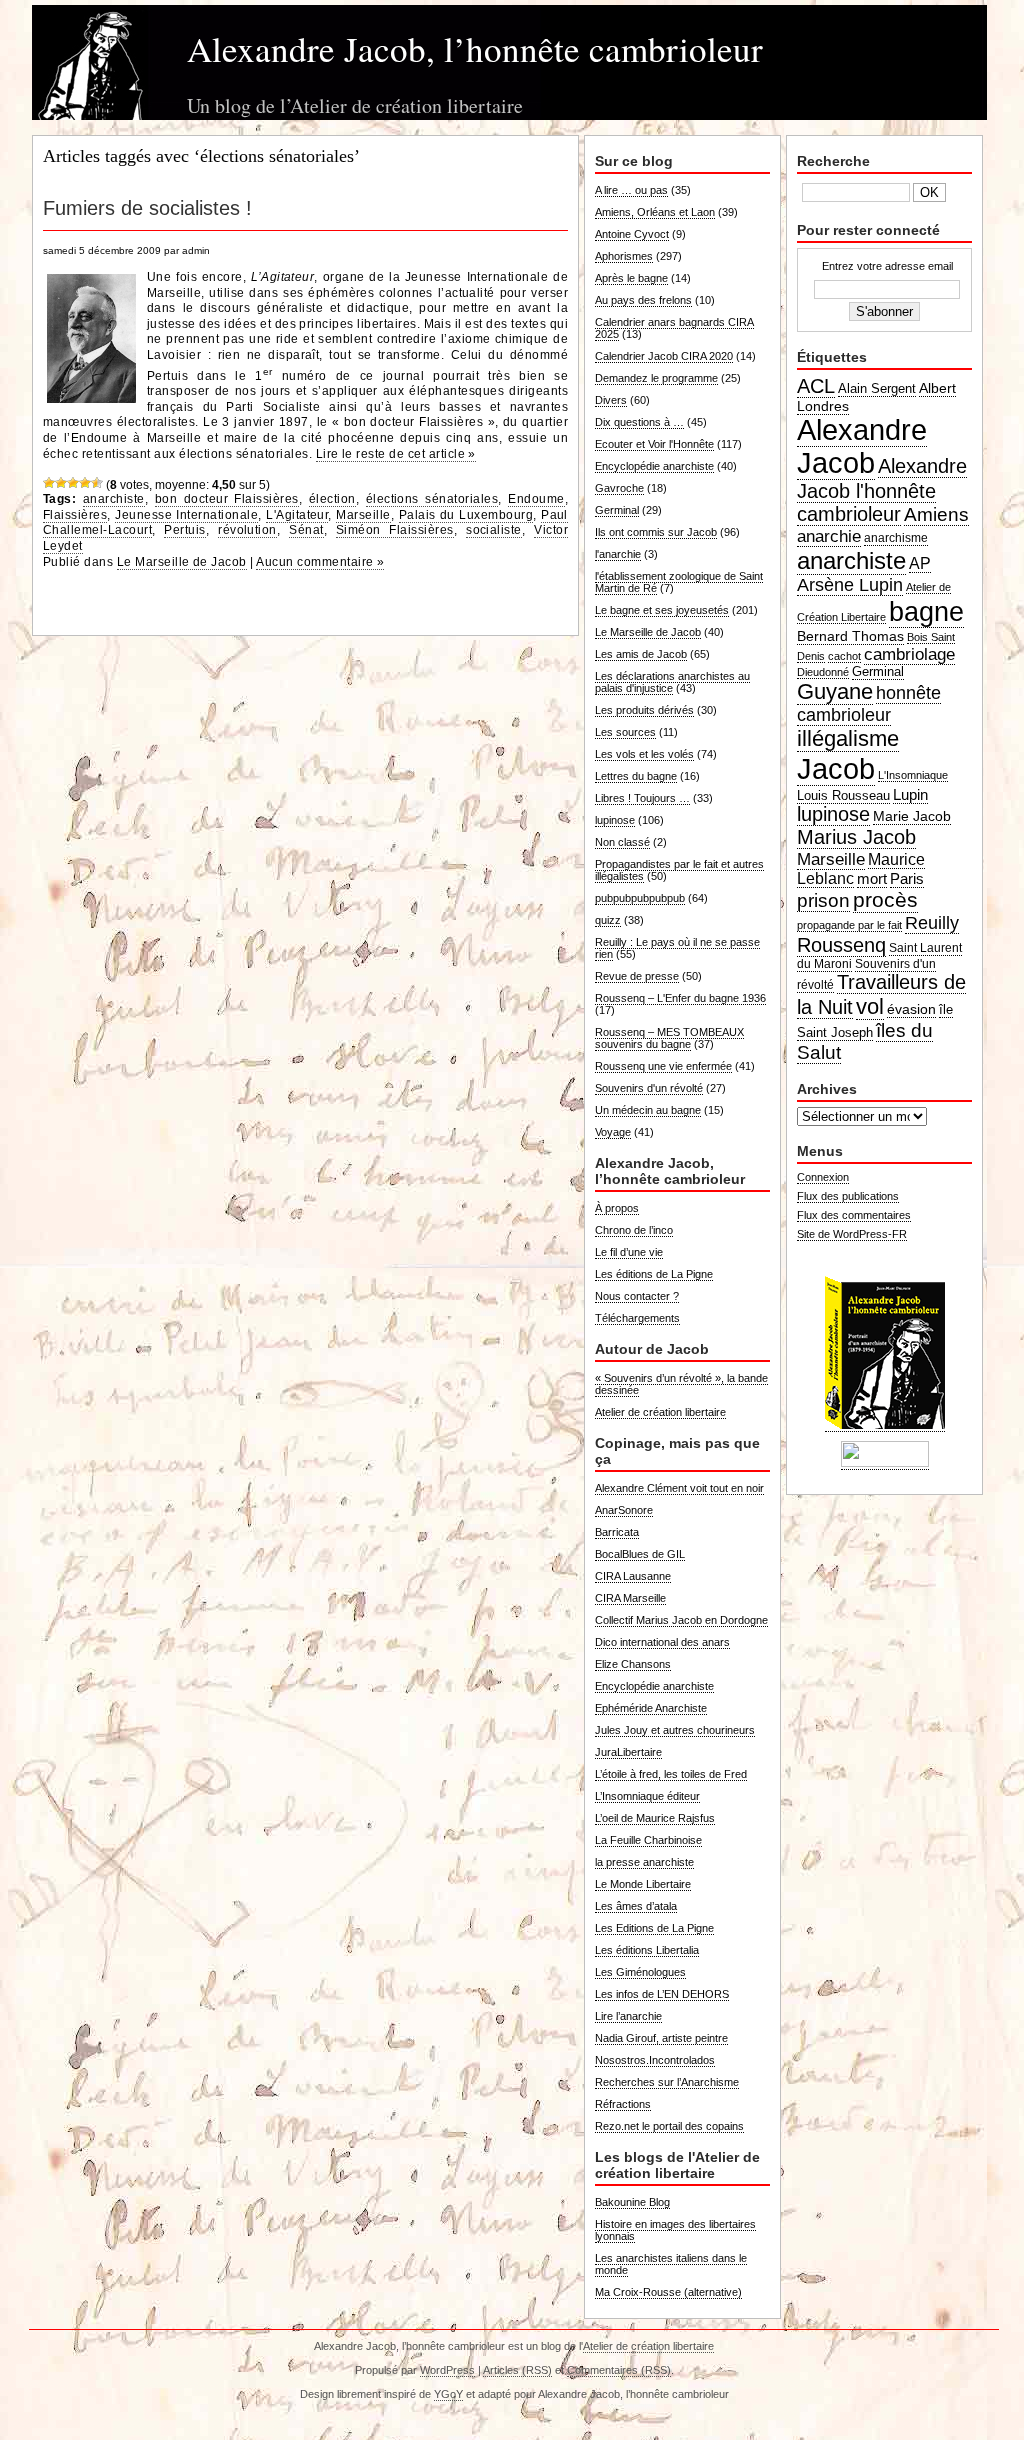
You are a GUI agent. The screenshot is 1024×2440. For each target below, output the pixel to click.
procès (885, 900)
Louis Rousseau (843, 795)
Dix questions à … (639, 422)
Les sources (625, 732)
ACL (816, 386)
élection (332, 499)
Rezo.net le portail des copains (669, 2126)
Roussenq (841, 945)
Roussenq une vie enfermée (663, 1066)
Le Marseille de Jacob (182, 562)
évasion (911, 1009)
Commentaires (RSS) (619, 2370)
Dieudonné (823, 672)
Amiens (936, 514)
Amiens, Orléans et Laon (655, 212)
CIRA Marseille (630, 1598)
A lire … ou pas (631, 190)
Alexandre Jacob (862, 446)
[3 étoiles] (73, 483)
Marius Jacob (856, 837)
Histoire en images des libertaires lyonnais (675, 2230)
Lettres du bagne (636, 776)
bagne (926, 611)
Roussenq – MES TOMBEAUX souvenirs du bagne (669, 1038)
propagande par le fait (849, 925)
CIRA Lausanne (633, 1576)
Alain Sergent (877, 389)
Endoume (536, 499)
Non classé (622, 842)
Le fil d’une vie (629, 1252)
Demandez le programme (656, 378)
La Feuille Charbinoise (648, 1840)
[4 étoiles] (85, 483)
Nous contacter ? (637, 1296)
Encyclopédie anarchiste (654, 466)
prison (823, 900)
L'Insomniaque (913, 775)
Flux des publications (848, 1196)
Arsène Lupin (850, 585)
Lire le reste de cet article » (396, 454)
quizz (608, 920)
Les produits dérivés (644, 710)
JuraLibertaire (628, 1752)
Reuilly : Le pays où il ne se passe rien (677, 948)
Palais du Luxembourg (466, 515)
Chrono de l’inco (634, 1230)
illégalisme (848, 738)
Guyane (835, 691)
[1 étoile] (49, 483)
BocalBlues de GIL (640, 1554)
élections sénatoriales (432, 499)
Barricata (617, 1532)
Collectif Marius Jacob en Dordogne (681, 1620)
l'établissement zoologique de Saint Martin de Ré (679, 582)
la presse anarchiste (644, 1862)
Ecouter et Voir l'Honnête (654, 444)
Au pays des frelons (643, 300)
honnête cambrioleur (869, 704)
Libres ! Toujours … (642, 798)
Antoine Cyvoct (632, 234)
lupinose (615, 820)
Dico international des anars (662, 1642)
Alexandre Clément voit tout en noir (679, 1488)
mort (872, 878)
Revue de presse (637, 976)
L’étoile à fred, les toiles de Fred (671, 1774)
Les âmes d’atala (636, 1906)
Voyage (613, 1132)
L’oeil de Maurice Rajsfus (655, 1818)
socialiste (494, 530)
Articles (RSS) (517, 2370)
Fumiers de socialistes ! (147, 208)
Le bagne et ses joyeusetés (662, 610)
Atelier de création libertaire (660, 1412)
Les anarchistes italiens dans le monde (671, 2264)
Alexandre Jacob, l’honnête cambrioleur (475, 48)
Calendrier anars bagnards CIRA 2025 (674, 328)
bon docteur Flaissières (227, 499)
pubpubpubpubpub (640, 898)
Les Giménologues (640, 1972)
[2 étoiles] (61, 483)
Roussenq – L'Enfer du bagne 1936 (680, 998)
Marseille (363, 515)
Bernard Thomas (850, 636)
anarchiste (114, 499)
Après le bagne (631, 278)
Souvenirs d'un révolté (649, 1088)
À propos (617, 1208)
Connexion (823, 1177)
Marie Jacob (912, 816)
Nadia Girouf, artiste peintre (661, 2038)
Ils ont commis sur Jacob (656, 532)
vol (870, 1006)
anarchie (829, 536)
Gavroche (619, 488)
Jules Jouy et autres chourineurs (675, 1730)
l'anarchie (618, 554)
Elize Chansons (633, 1664)
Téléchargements (637, 1318)
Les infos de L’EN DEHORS (662, 1994)
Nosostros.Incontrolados (655, 2060)
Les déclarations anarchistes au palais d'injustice (672, 682)
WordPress (447, 2370)
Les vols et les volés (644, 754)
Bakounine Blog (632, 2202)
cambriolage (909, 654)
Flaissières (75, 515)
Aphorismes (624, 256)
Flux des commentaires (854, 1215)
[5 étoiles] (97, 483)
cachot (844, 656)
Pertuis (184, 530)
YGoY (448, 2394)
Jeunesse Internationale (186, 515)
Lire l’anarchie (628, 2016)
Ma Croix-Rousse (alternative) (668, 2292)
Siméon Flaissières (395, 530)
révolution (247, 530)
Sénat (306, 530)
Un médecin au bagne (648, 1110)
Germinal (617, 510)
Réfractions (623, 2104)
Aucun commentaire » (320, 562)
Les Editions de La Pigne (654, 1928)
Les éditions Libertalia (647, 1950)
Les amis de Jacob (641, 654)
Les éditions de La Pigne (654, 1274)
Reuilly (932, 923)
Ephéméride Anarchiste (651, 1708)
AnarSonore (624, 1510)
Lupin (910, 794)
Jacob (836, 768)
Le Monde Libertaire (643, 1884)
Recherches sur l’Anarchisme (667, 2082)
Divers (611, 400)
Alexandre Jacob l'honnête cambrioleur (882, 490)
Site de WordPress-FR (852, 1234)
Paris (907, 878)
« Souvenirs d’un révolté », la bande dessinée (681, 1384)
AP (920, 563)
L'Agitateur (297, 515)
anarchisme (896, 538)
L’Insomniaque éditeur (647, 1796)
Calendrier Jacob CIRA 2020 (664, 356)
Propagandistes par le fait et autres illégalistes (679, 870)
